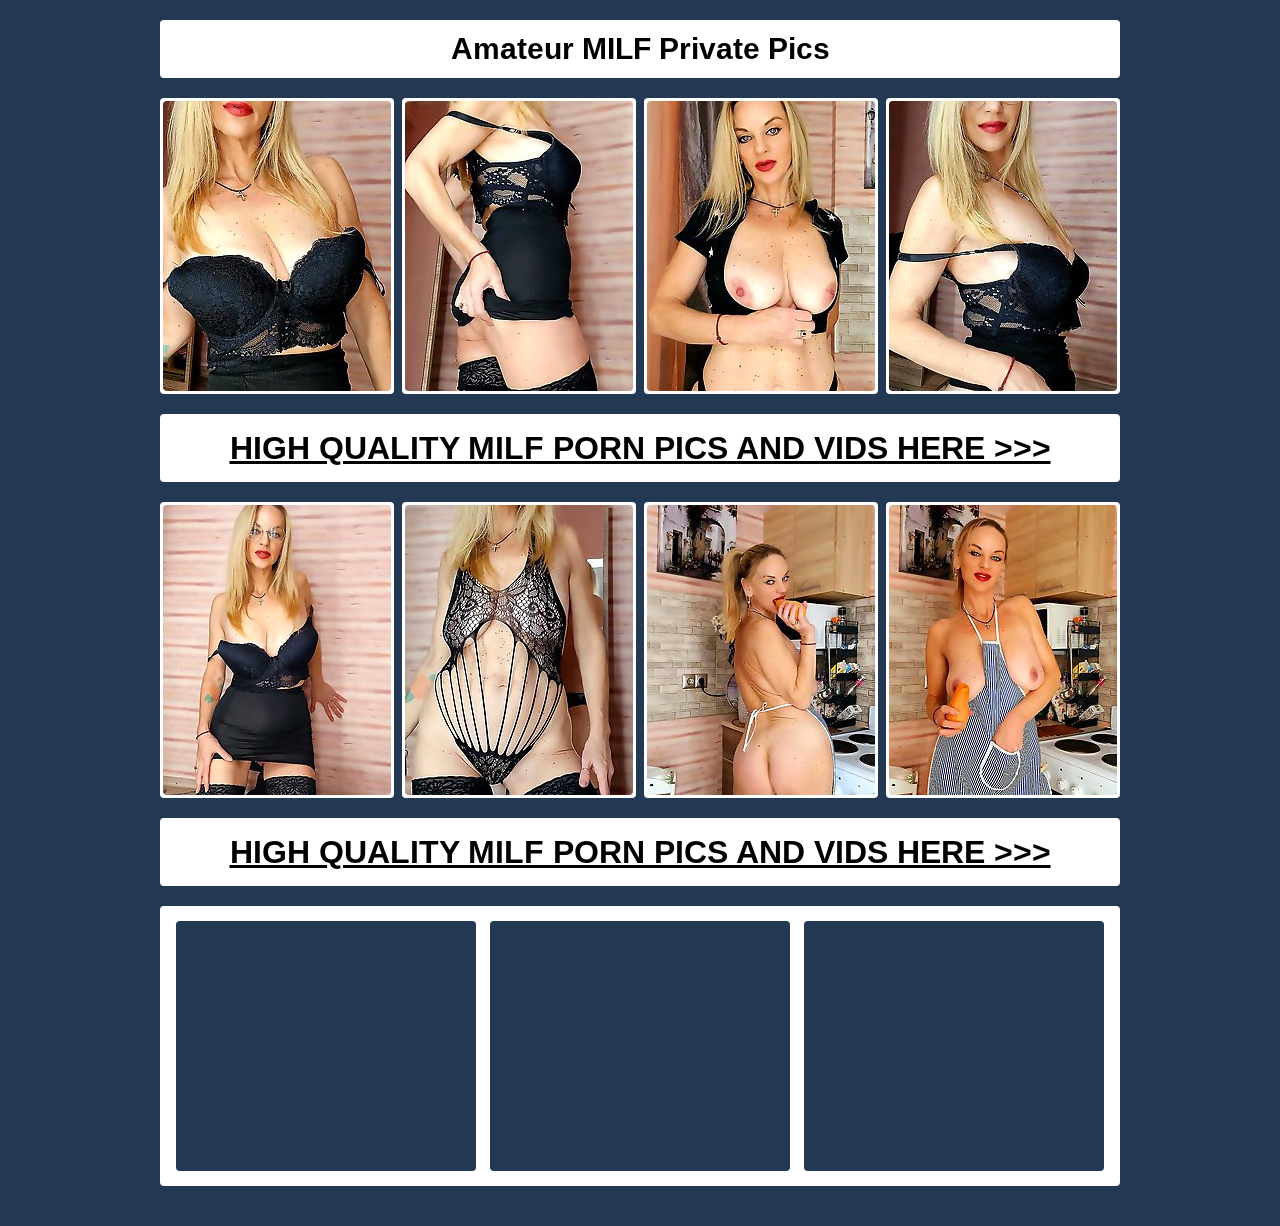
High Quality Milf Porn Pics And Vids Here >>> (640, 448)
